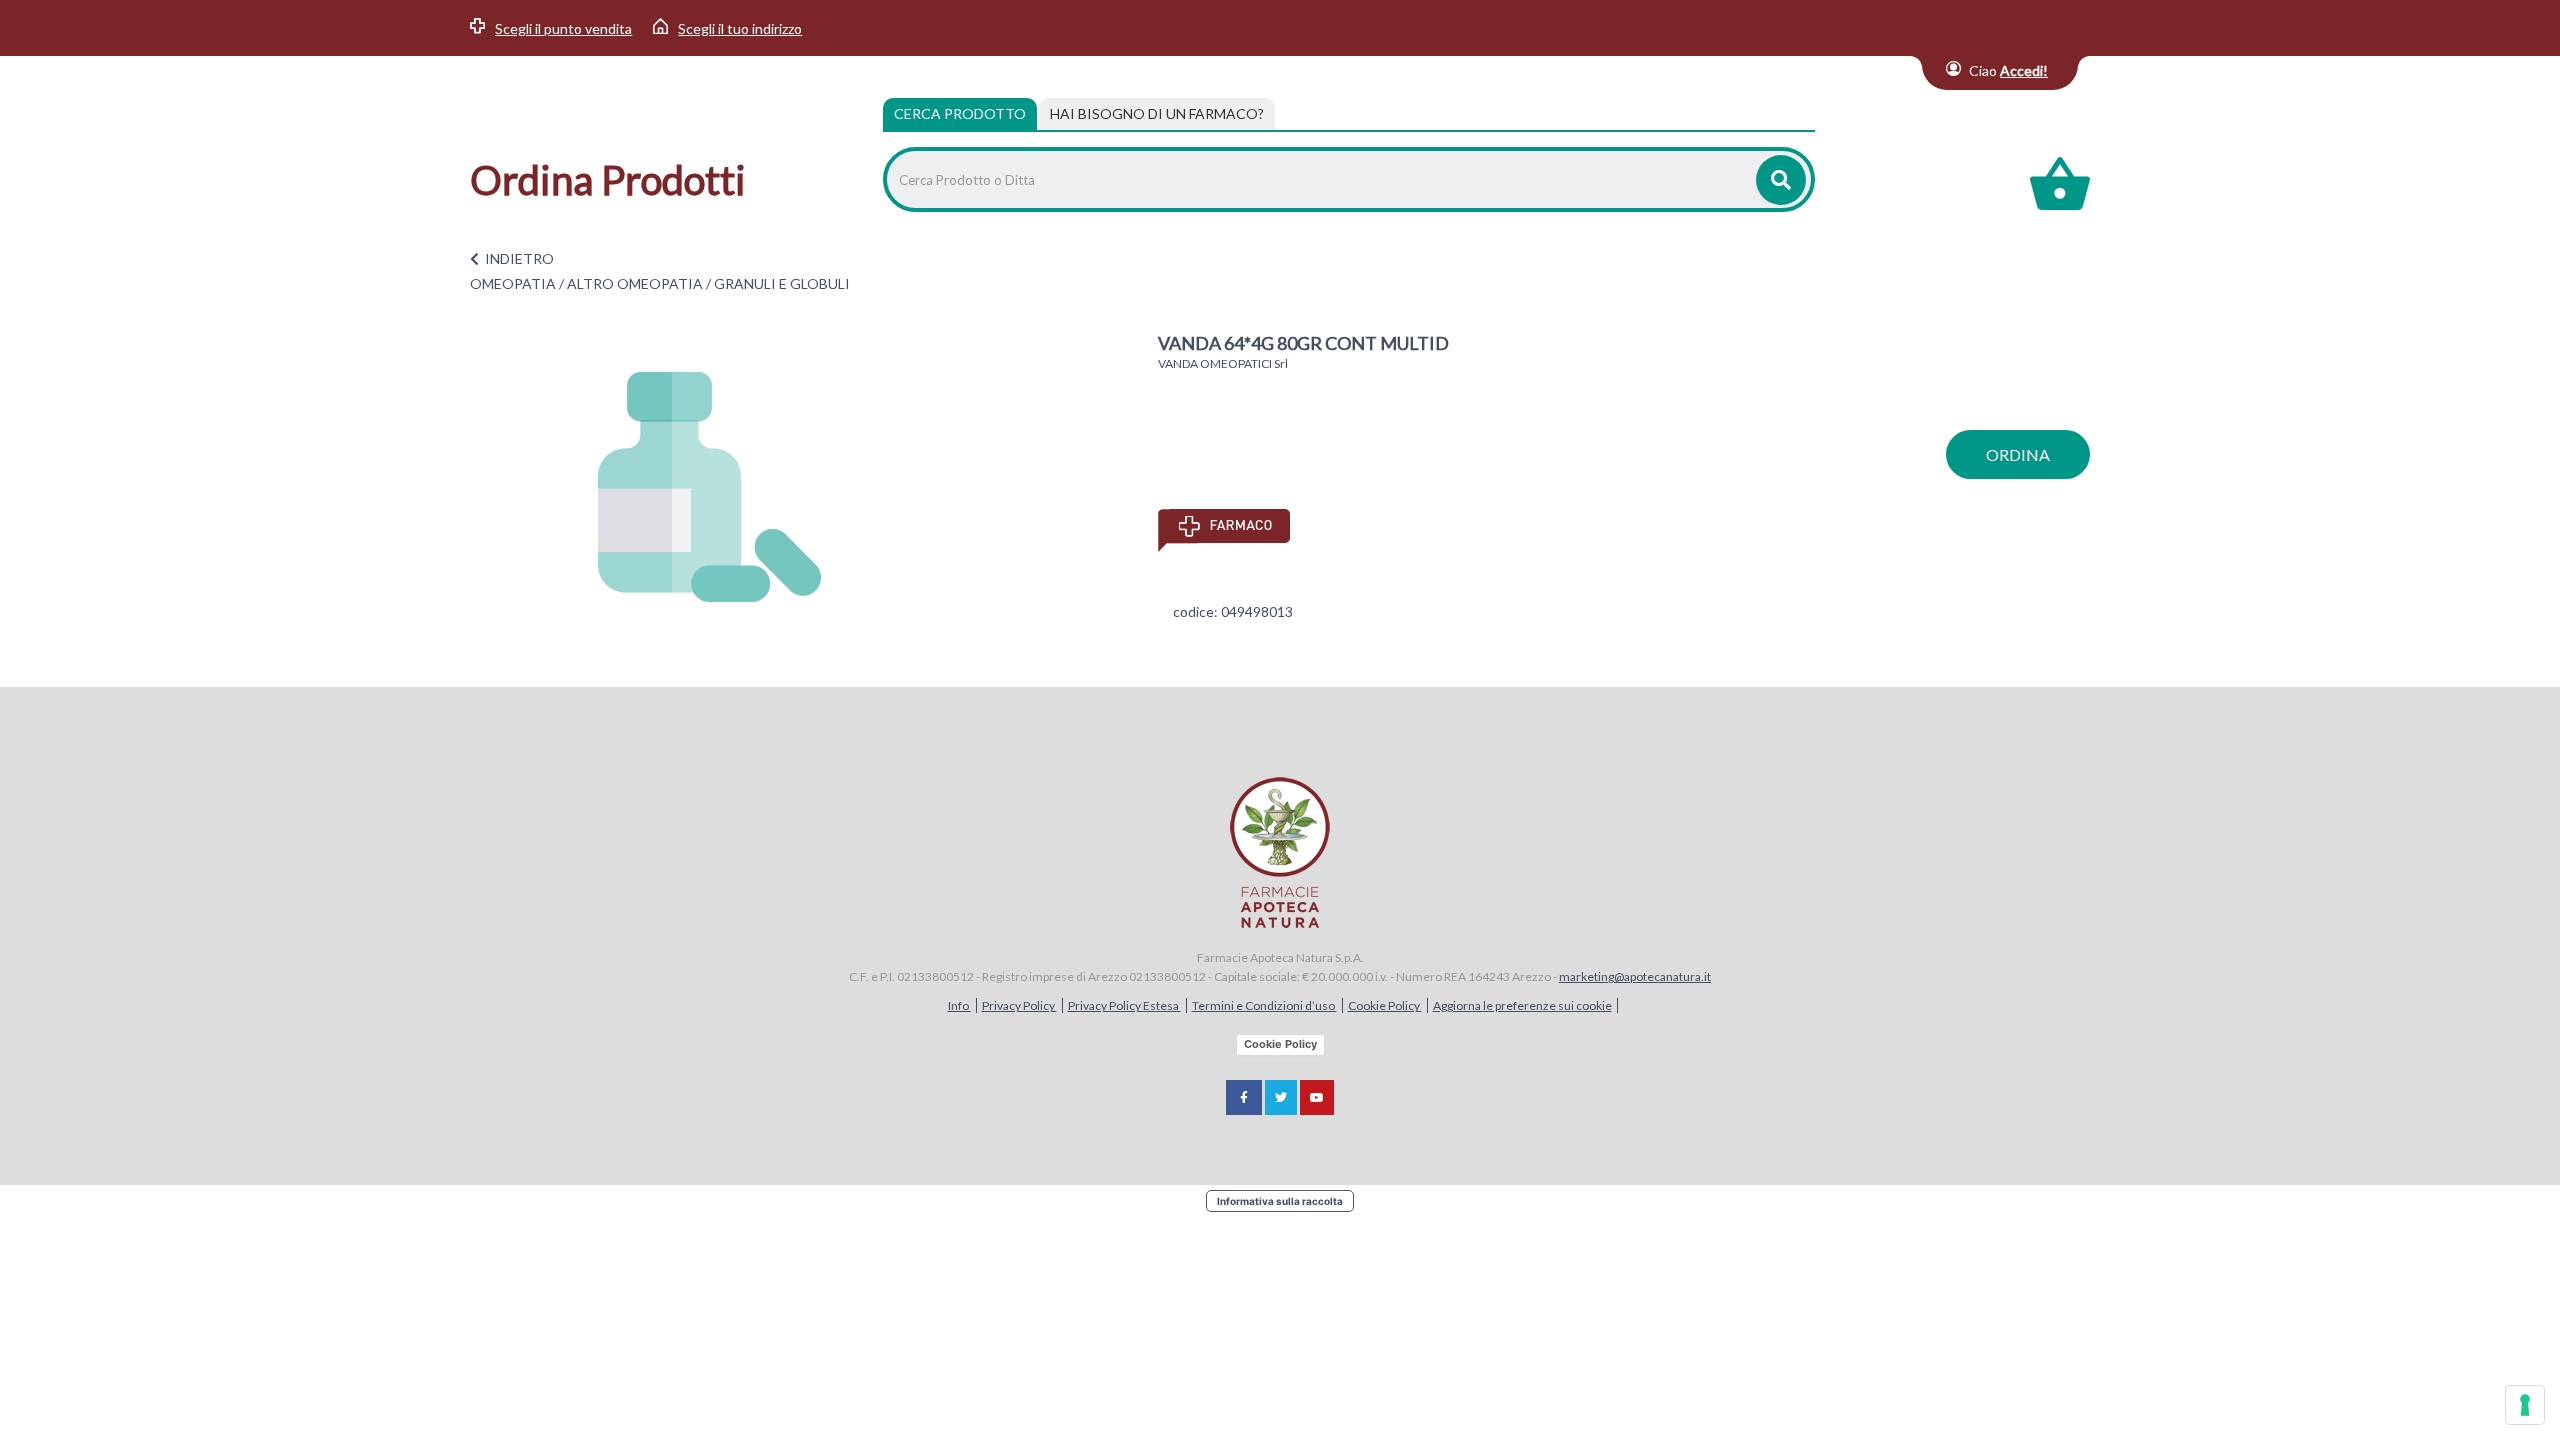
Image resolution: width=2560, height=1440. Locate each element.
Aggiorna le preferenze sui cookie (1522, 1005)
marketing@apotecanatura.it (1635, 976)
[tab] (1157, 114)
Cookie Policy (1385, 1005)
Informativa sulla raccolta (1280, 1201)
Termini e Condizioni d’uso (1264, 1005)
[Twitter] (1281, 1097)
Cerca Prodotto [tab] (960, 113)
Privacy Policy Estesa (1124, 1005)
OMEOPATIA (513, 283)
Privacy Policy (1019, 1005)
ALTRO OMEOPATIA (635, 283)
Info (959, 1005)
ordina (2018, 454)
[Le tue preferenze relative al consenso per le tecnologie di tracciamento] (2525, 1405)
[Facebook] (1244, 1097)
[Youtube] (1317, 1097)
